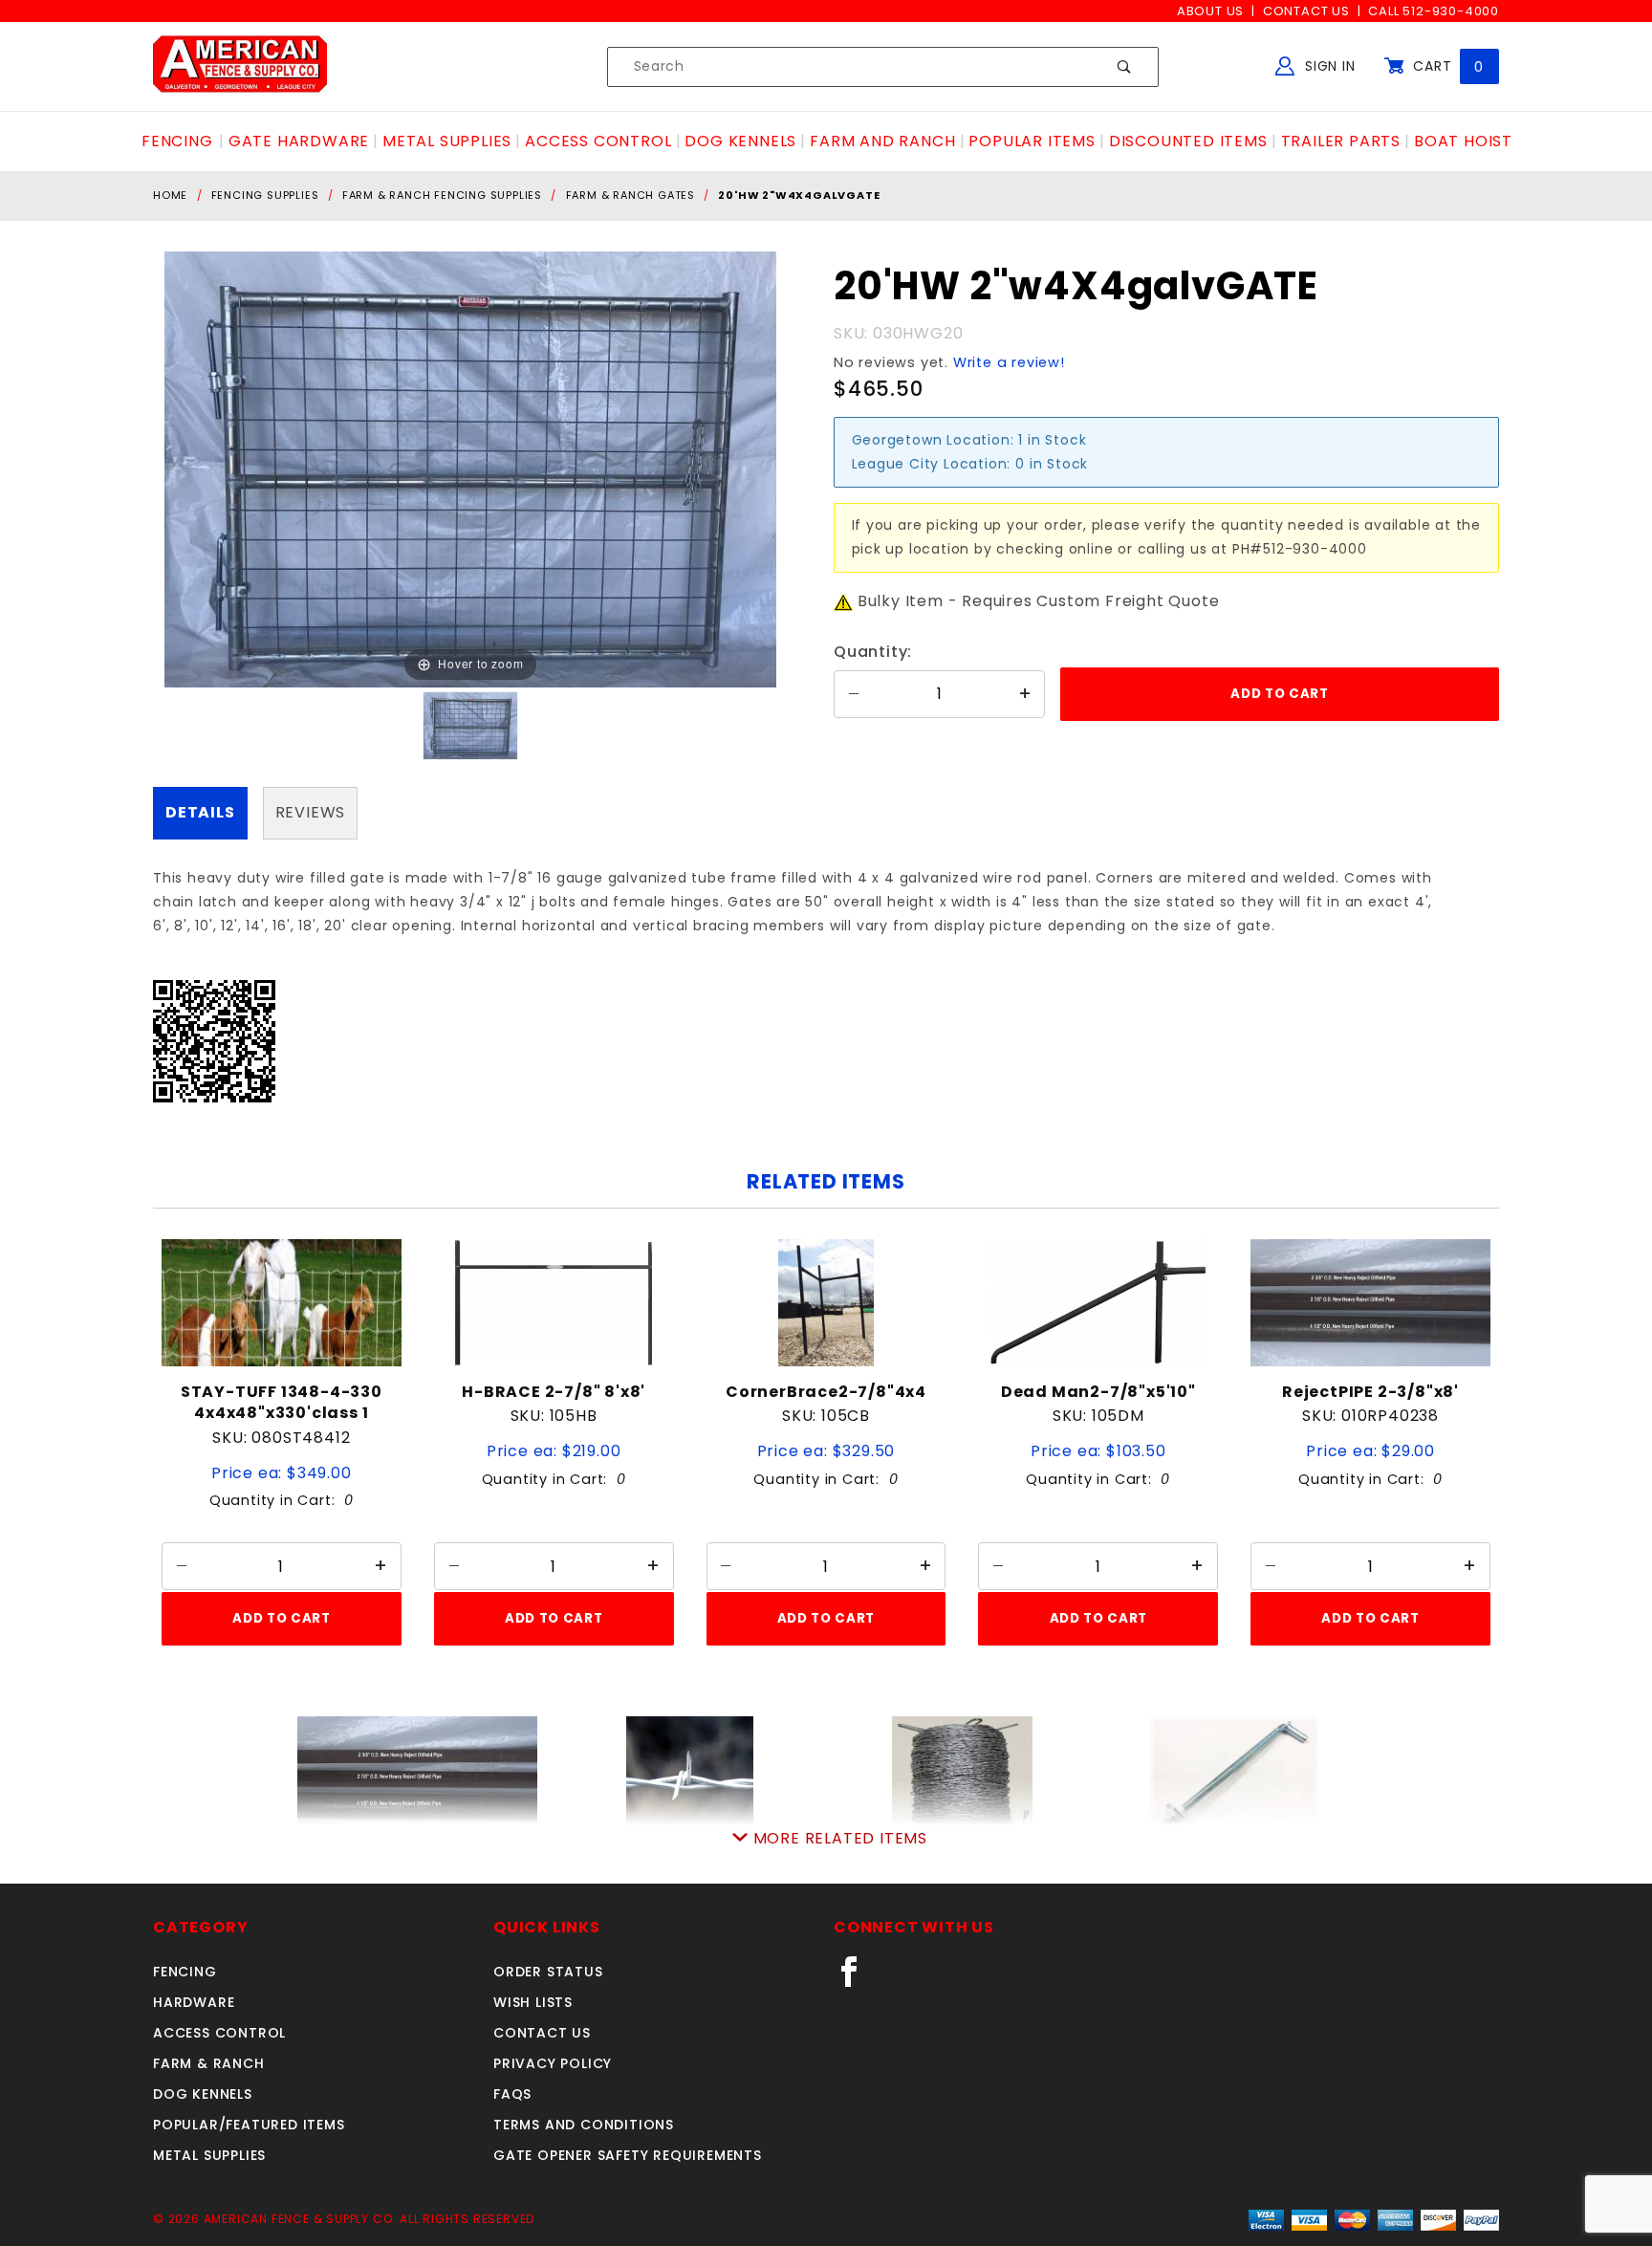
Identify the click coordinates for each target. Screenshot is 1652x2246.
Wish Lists (533, 2002)
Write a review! (1009, 362)
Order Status (548, 1972)
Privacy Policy (553, 2063)
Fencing (185, 1972)
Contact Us (1306, 11)
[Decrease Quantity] (854, 694)
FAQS (512, 2094)
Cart (1446, 66)
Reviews (311, 812)
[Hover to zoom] (470, 469)
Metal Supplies (209, 2155)
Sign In (1327, 66)
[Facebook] (857, 1979)
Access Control (219, 2033)
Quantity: (873, 652)
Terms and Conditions (584, 2125)
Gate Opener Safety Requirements (628, 2155)
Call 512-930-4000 (1434, 11)
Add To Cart (281, 1618)
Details (200, 812)
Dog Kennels (203, 2094)
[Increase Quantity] (1025, 694)
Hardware (194, 2002)
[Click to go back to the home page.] (240, 66)
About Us (1210, 11)
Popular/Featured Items (249, 2125)
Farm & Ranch (209, 2063)
